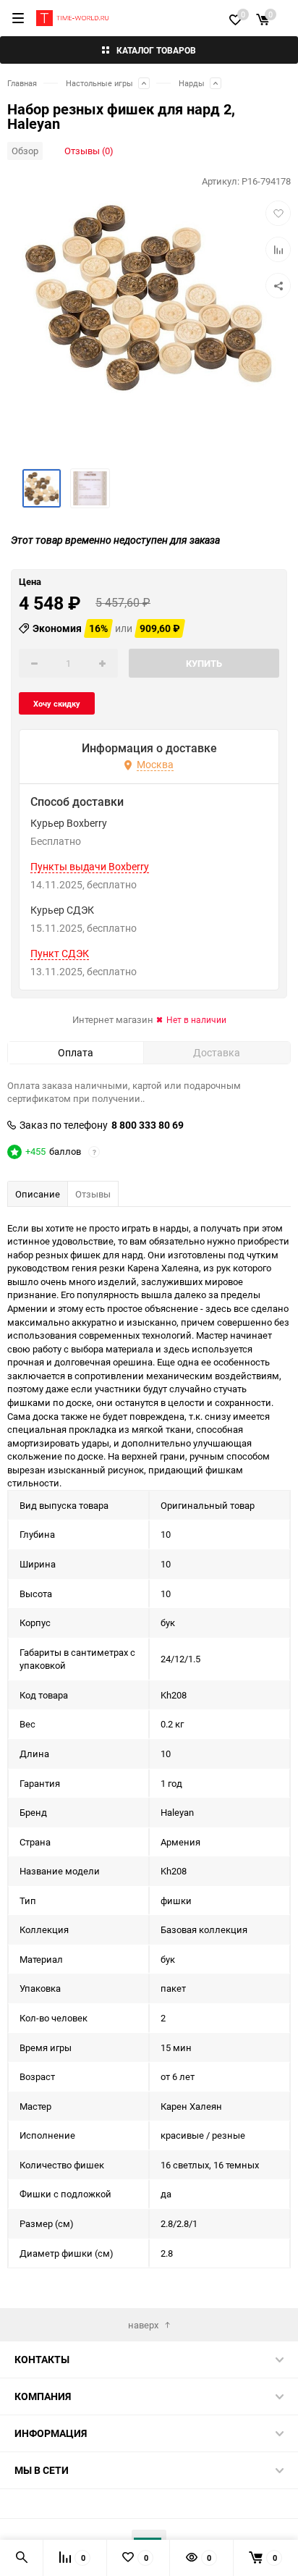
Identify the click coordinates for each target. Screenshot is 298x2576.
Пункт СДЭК (60, 954)
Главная (22, 83)
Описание (38, 1194)
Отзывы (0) (89, 151)
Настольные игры (99, 83)
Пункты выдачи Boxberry (90, 867)
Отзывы (93, 1194)
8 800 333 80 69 (148, 1125)
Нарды (192, 83)
